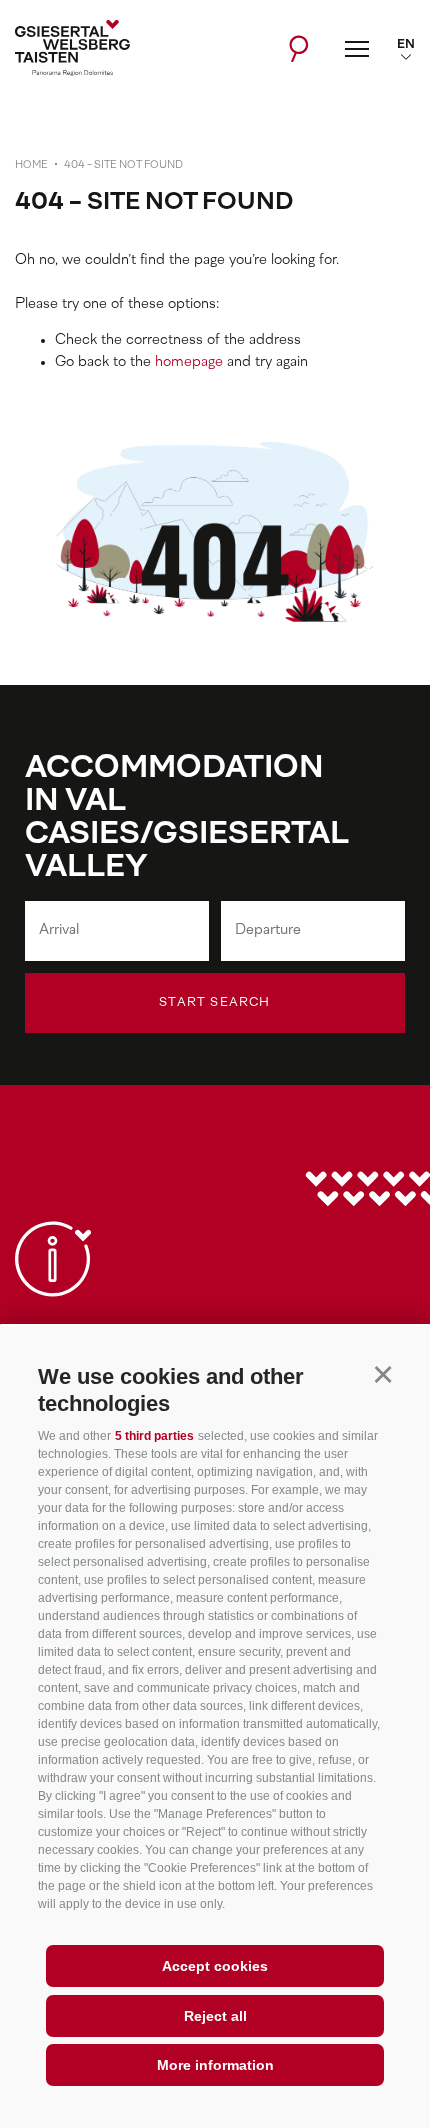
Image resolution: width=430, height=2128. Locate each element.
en (406, 45)
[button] (382, 1373)
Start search (214, 1003)
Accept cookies (215, 1966)
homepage (189, 362)
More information (215, 2065)
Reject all (215, 2016)
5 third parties (154, 1436)
